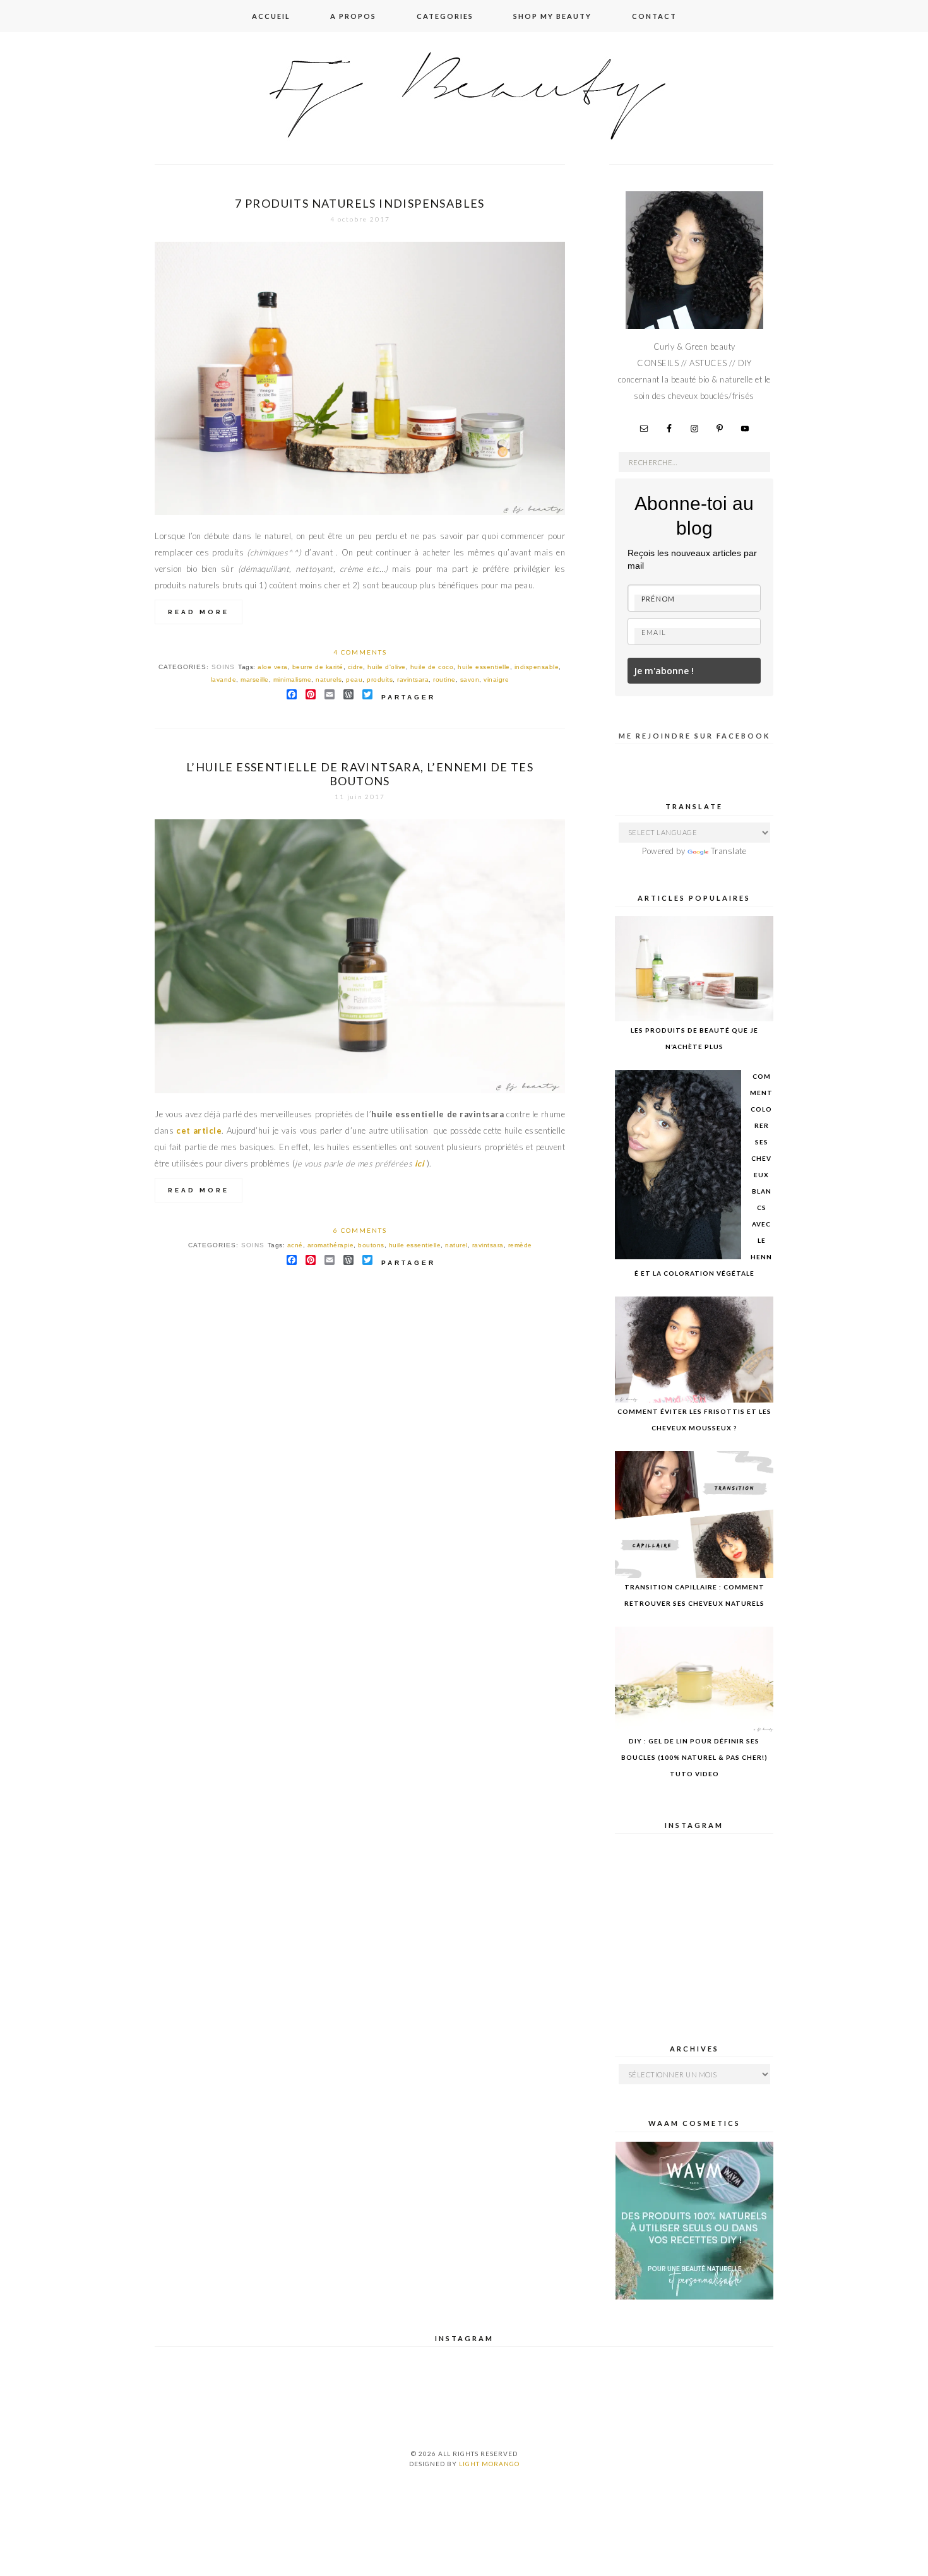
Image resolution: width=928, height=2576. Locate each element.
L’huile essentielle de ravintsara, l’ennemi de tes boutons (360, 774)
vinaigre (496, 680)
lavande (224, 680)
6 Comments (360, 1230)
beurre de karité (318, 667)
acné (295, 1245)
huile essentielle (484, 667)
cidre (356, 667)
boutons (371, 1245)
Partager (408, 697)
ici (418, 1163)
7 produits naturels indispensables (360, 203)
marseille (255, 680)
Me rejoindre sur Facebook (694, 736)
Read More (199, 612)
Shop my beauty (552, 16)
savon (470, 680)
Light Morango (489, 2464)
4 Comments (360, 652)
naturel (456, 1245)
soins (223, 667)
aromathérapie (331, 1245)
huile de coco (432, 667)
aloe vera (273, 667)
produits (380, 680)
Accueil (271, 16)
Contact (654, 16)
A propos (353, 16)
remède (520, 1245)
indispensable (537, 667)
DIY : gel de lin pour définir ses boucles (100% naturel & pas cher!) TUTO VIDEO (694, 1757)
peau (354, 680)
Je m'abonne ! (664, 671)
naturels (329, 680)
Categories (445, 16)
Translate (729, 851)
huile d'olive (387, 667)
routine (444, 680)
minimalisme (293, 680)
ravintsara (413, 680)
